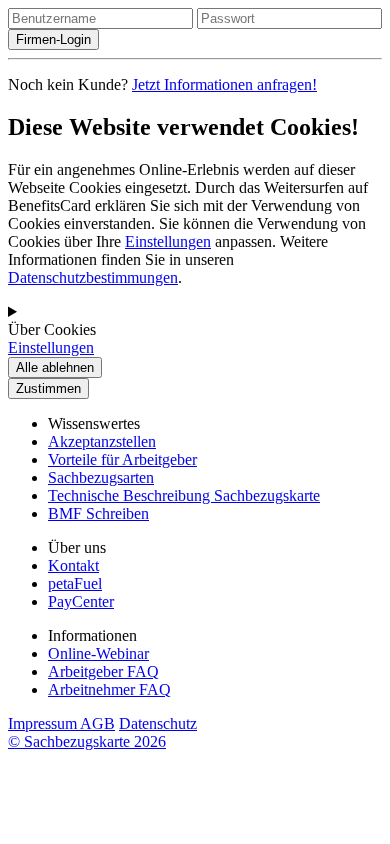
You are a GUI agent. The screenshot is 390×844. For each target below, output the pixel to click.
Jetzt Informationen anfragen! (224, 84)
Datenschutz (158, 723)
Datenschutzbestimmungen (93, 277)
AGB (97, 723)
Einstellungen (168, 241)
